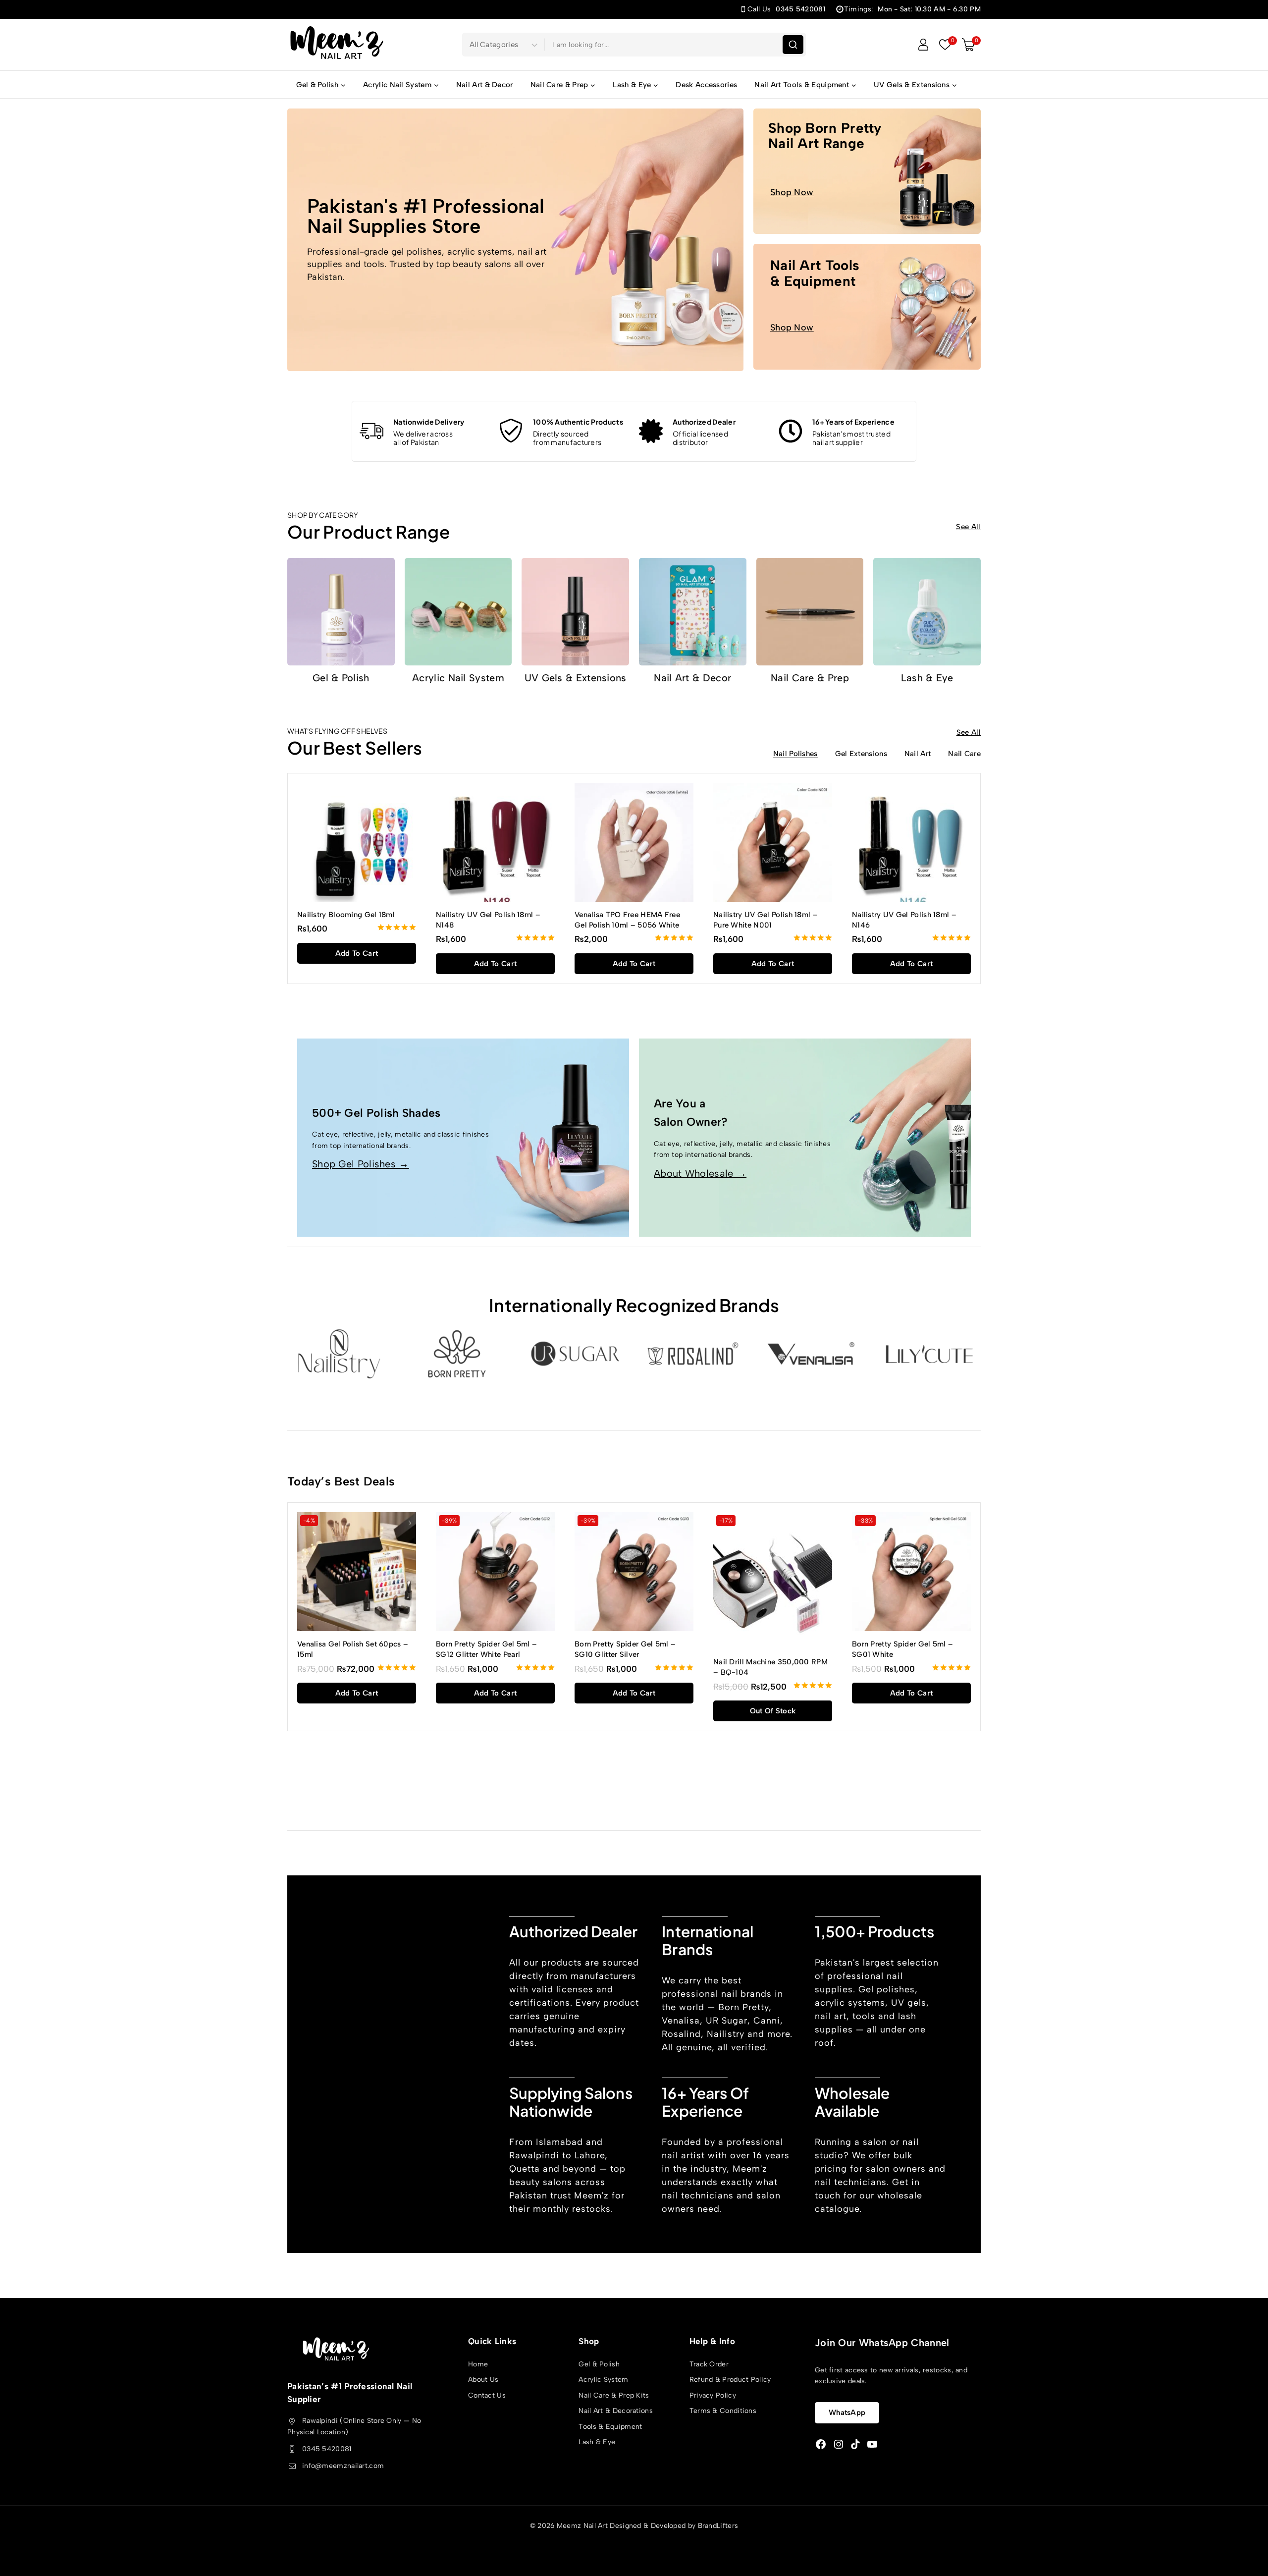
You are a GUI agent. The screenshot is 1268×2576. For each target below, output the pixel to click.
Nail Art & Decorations (616, 2411)
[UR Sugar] (575, 1354)
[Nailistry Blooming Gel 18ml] (357, 842)
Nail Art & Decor (485, 85)
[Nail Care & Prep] (810, 612)
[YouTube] (872, 2444)
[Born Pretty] (457, 1354)
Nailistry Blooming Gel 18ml (346, 915)
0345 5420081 (327, 2449)
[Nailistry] (339, 1354)
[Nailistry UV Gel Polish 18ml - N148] (495, 842)
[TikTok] (855, 2444)
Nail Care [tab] (964, 754)
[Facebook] (821, 2444)
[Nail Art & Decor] (693, 612)
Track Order (709, 2364)
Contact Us (487, 2395)
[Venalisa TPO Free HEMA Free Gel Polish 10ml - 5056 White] (634, 842)
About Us (483, 2380)
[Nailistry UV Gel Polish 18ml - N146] (911, 842)
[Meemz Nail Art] (337, 44)
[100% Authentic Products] (511, 431)
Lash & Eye (927, 678)
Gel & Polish (341, 678)
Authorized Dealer (704, 422)
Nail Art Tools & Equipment (815, 273)
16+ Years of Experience (853, 422)
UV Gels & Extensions (576, 678)
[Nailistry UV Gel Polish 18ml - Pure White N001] (773, 842)
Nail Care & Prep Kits (614, 2395)
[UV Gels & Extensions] (575, 612)
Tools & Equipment (610, 2427)
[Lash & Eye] (927, 612)
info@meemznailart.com (343, 2466)
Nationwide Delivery (429, 422)
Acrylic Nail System (458, 678)
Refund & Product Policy (730, 2380)
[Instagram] (839, 2444)
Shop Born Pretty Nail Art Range (825, 136)
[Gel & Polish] (341, 612)
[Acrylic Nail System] (458, 612)
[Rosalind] (693, 1354)
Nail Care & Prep (810, 678)
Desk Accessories (706, 85)
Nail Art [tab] (918, 754)
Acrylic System (603, 2380)
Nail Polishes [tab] (795, 754)
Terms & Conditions (723, 2411)
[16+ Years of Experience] (791, 431)
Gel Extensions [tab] (861, 754)
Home (478, 2364)
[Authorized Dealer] (651, 431)
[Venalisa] (811, 1354)
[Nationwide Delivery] (371, 431)
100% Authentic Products (578, 422)
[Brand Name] (929, 1354)
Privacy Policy (713, 2395)
